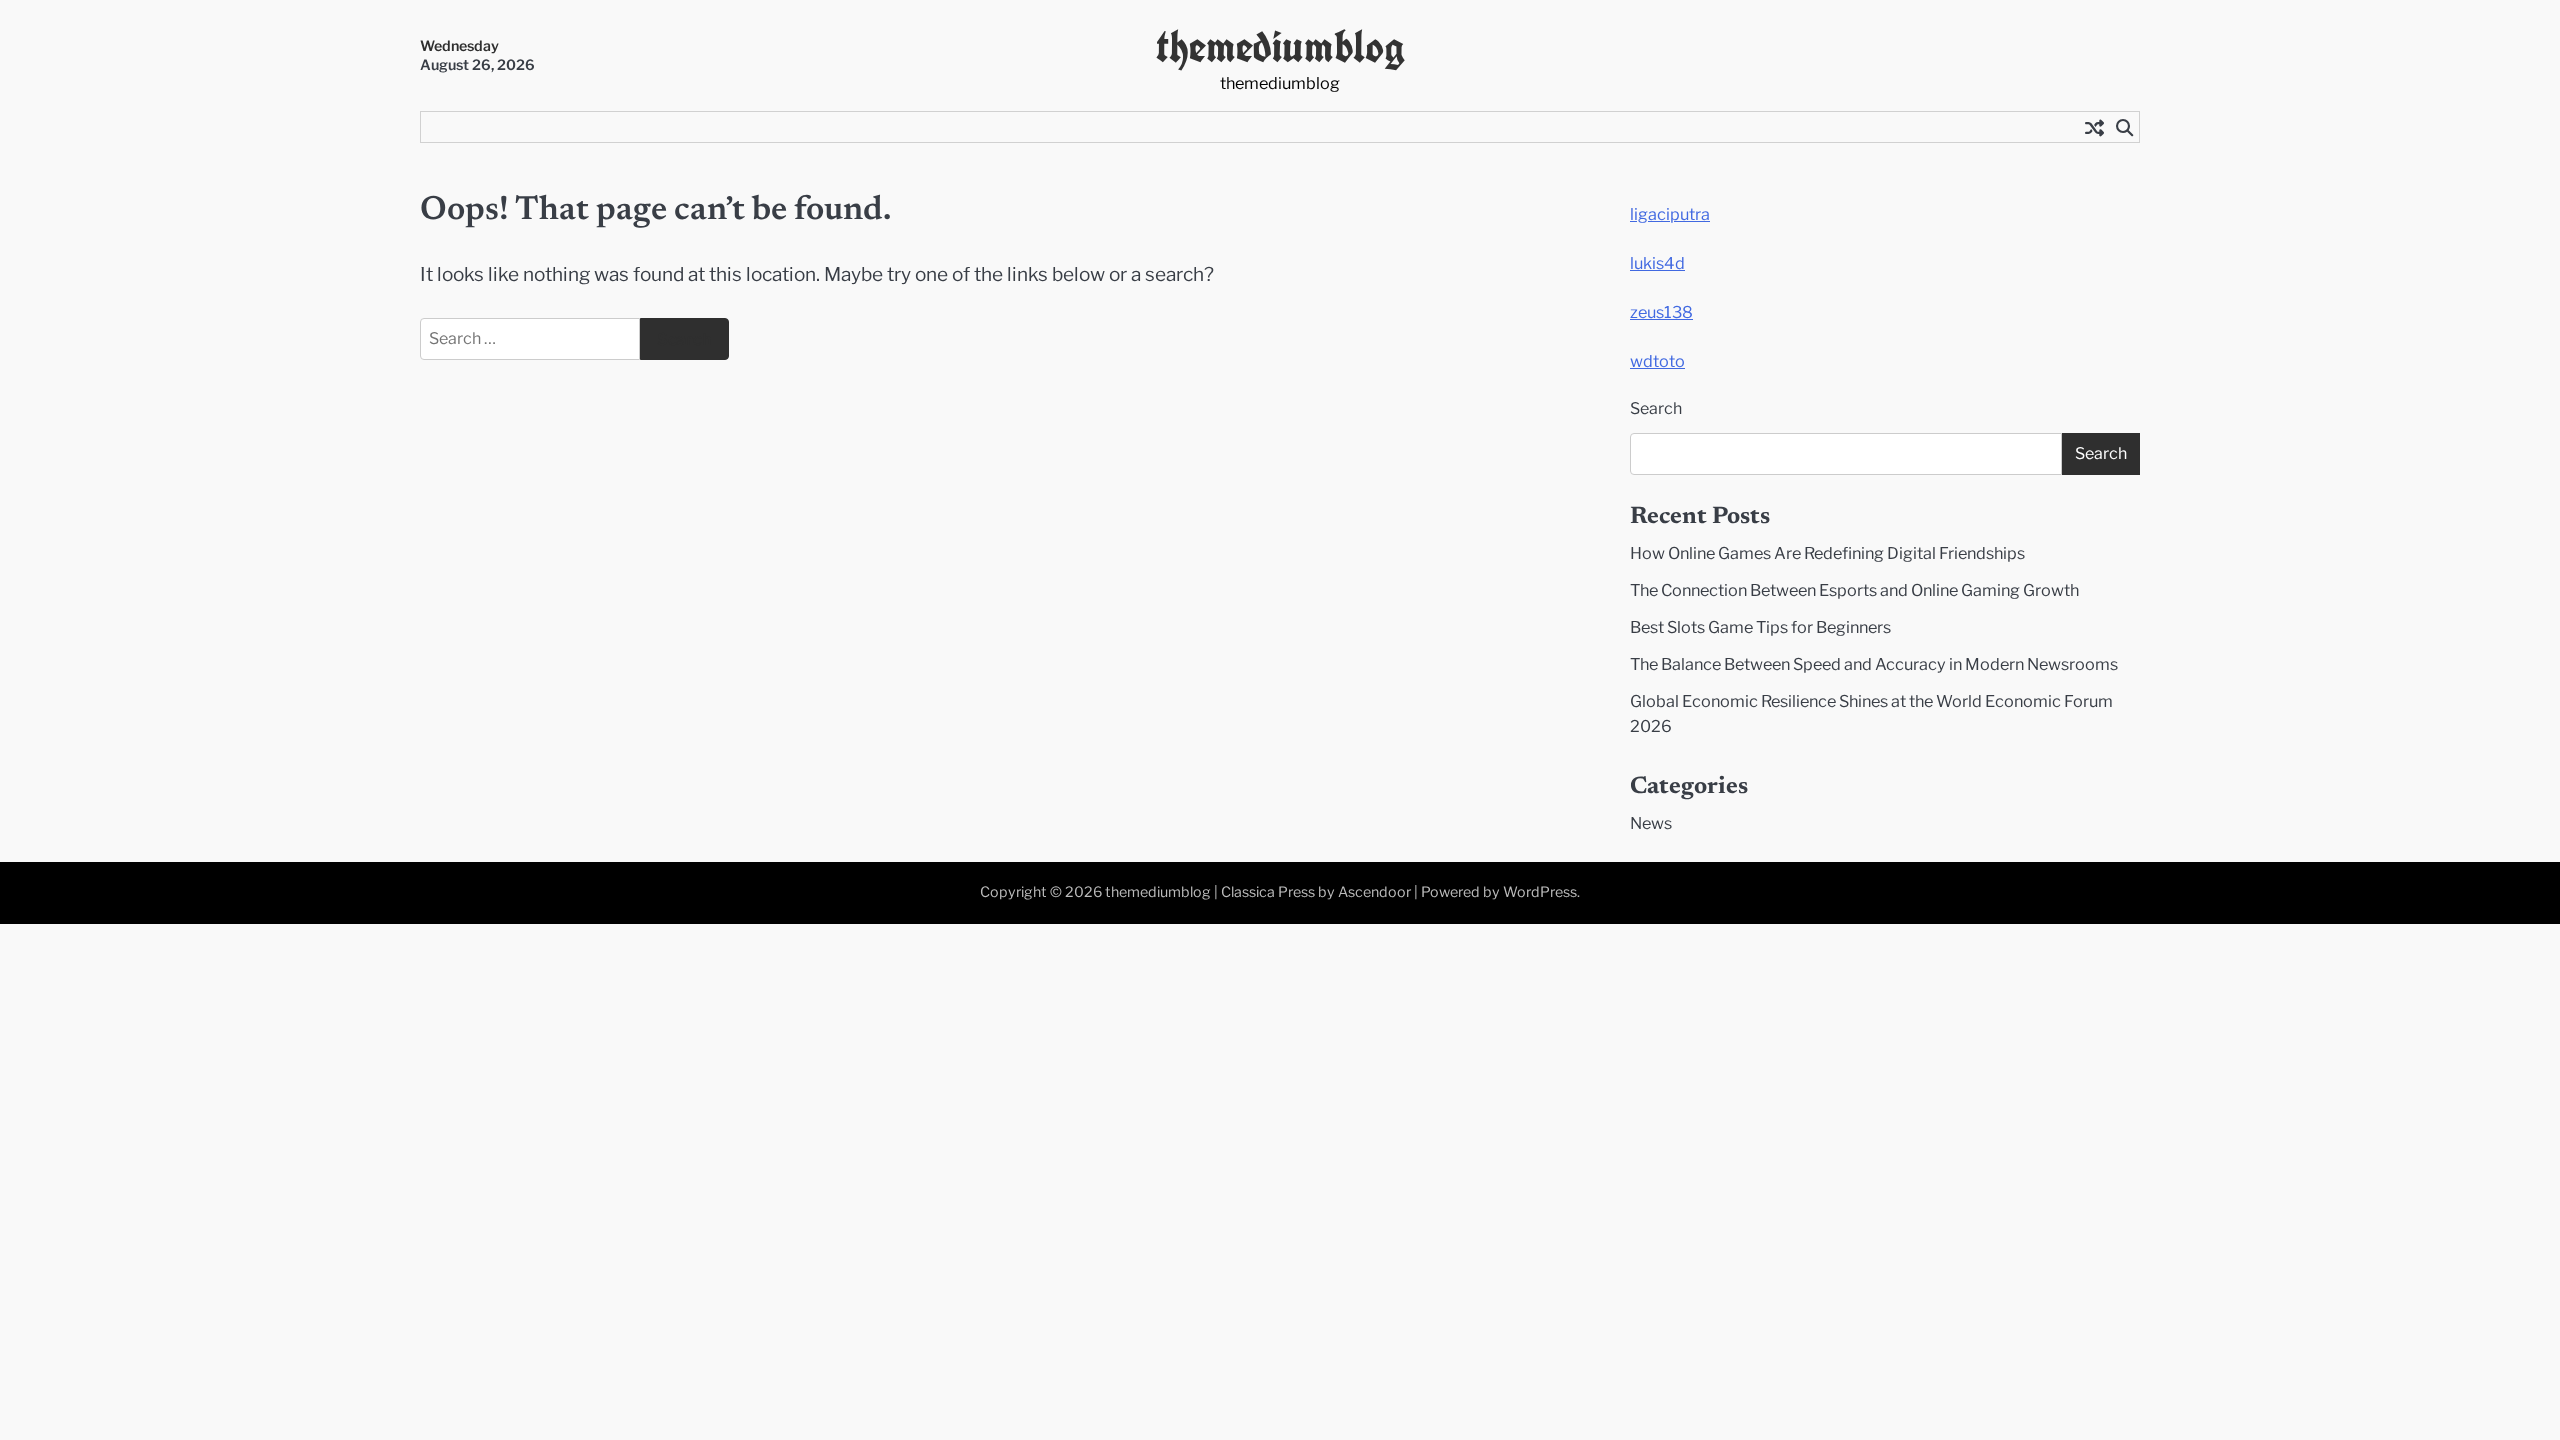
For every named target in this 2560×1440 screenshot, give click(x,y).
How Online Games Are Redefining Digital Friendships (1827, 553)
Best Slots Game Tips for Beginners (1760, 627)
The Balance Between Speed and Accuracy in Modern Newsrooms (1874, 664)
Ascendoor (1374, 892)
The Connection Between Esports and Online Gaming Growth (1854, 590)
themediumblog (1280, 46)
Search (1656, 408)
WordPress (1540, 892)
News (1651, 823)
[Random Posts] (2094, 127)
